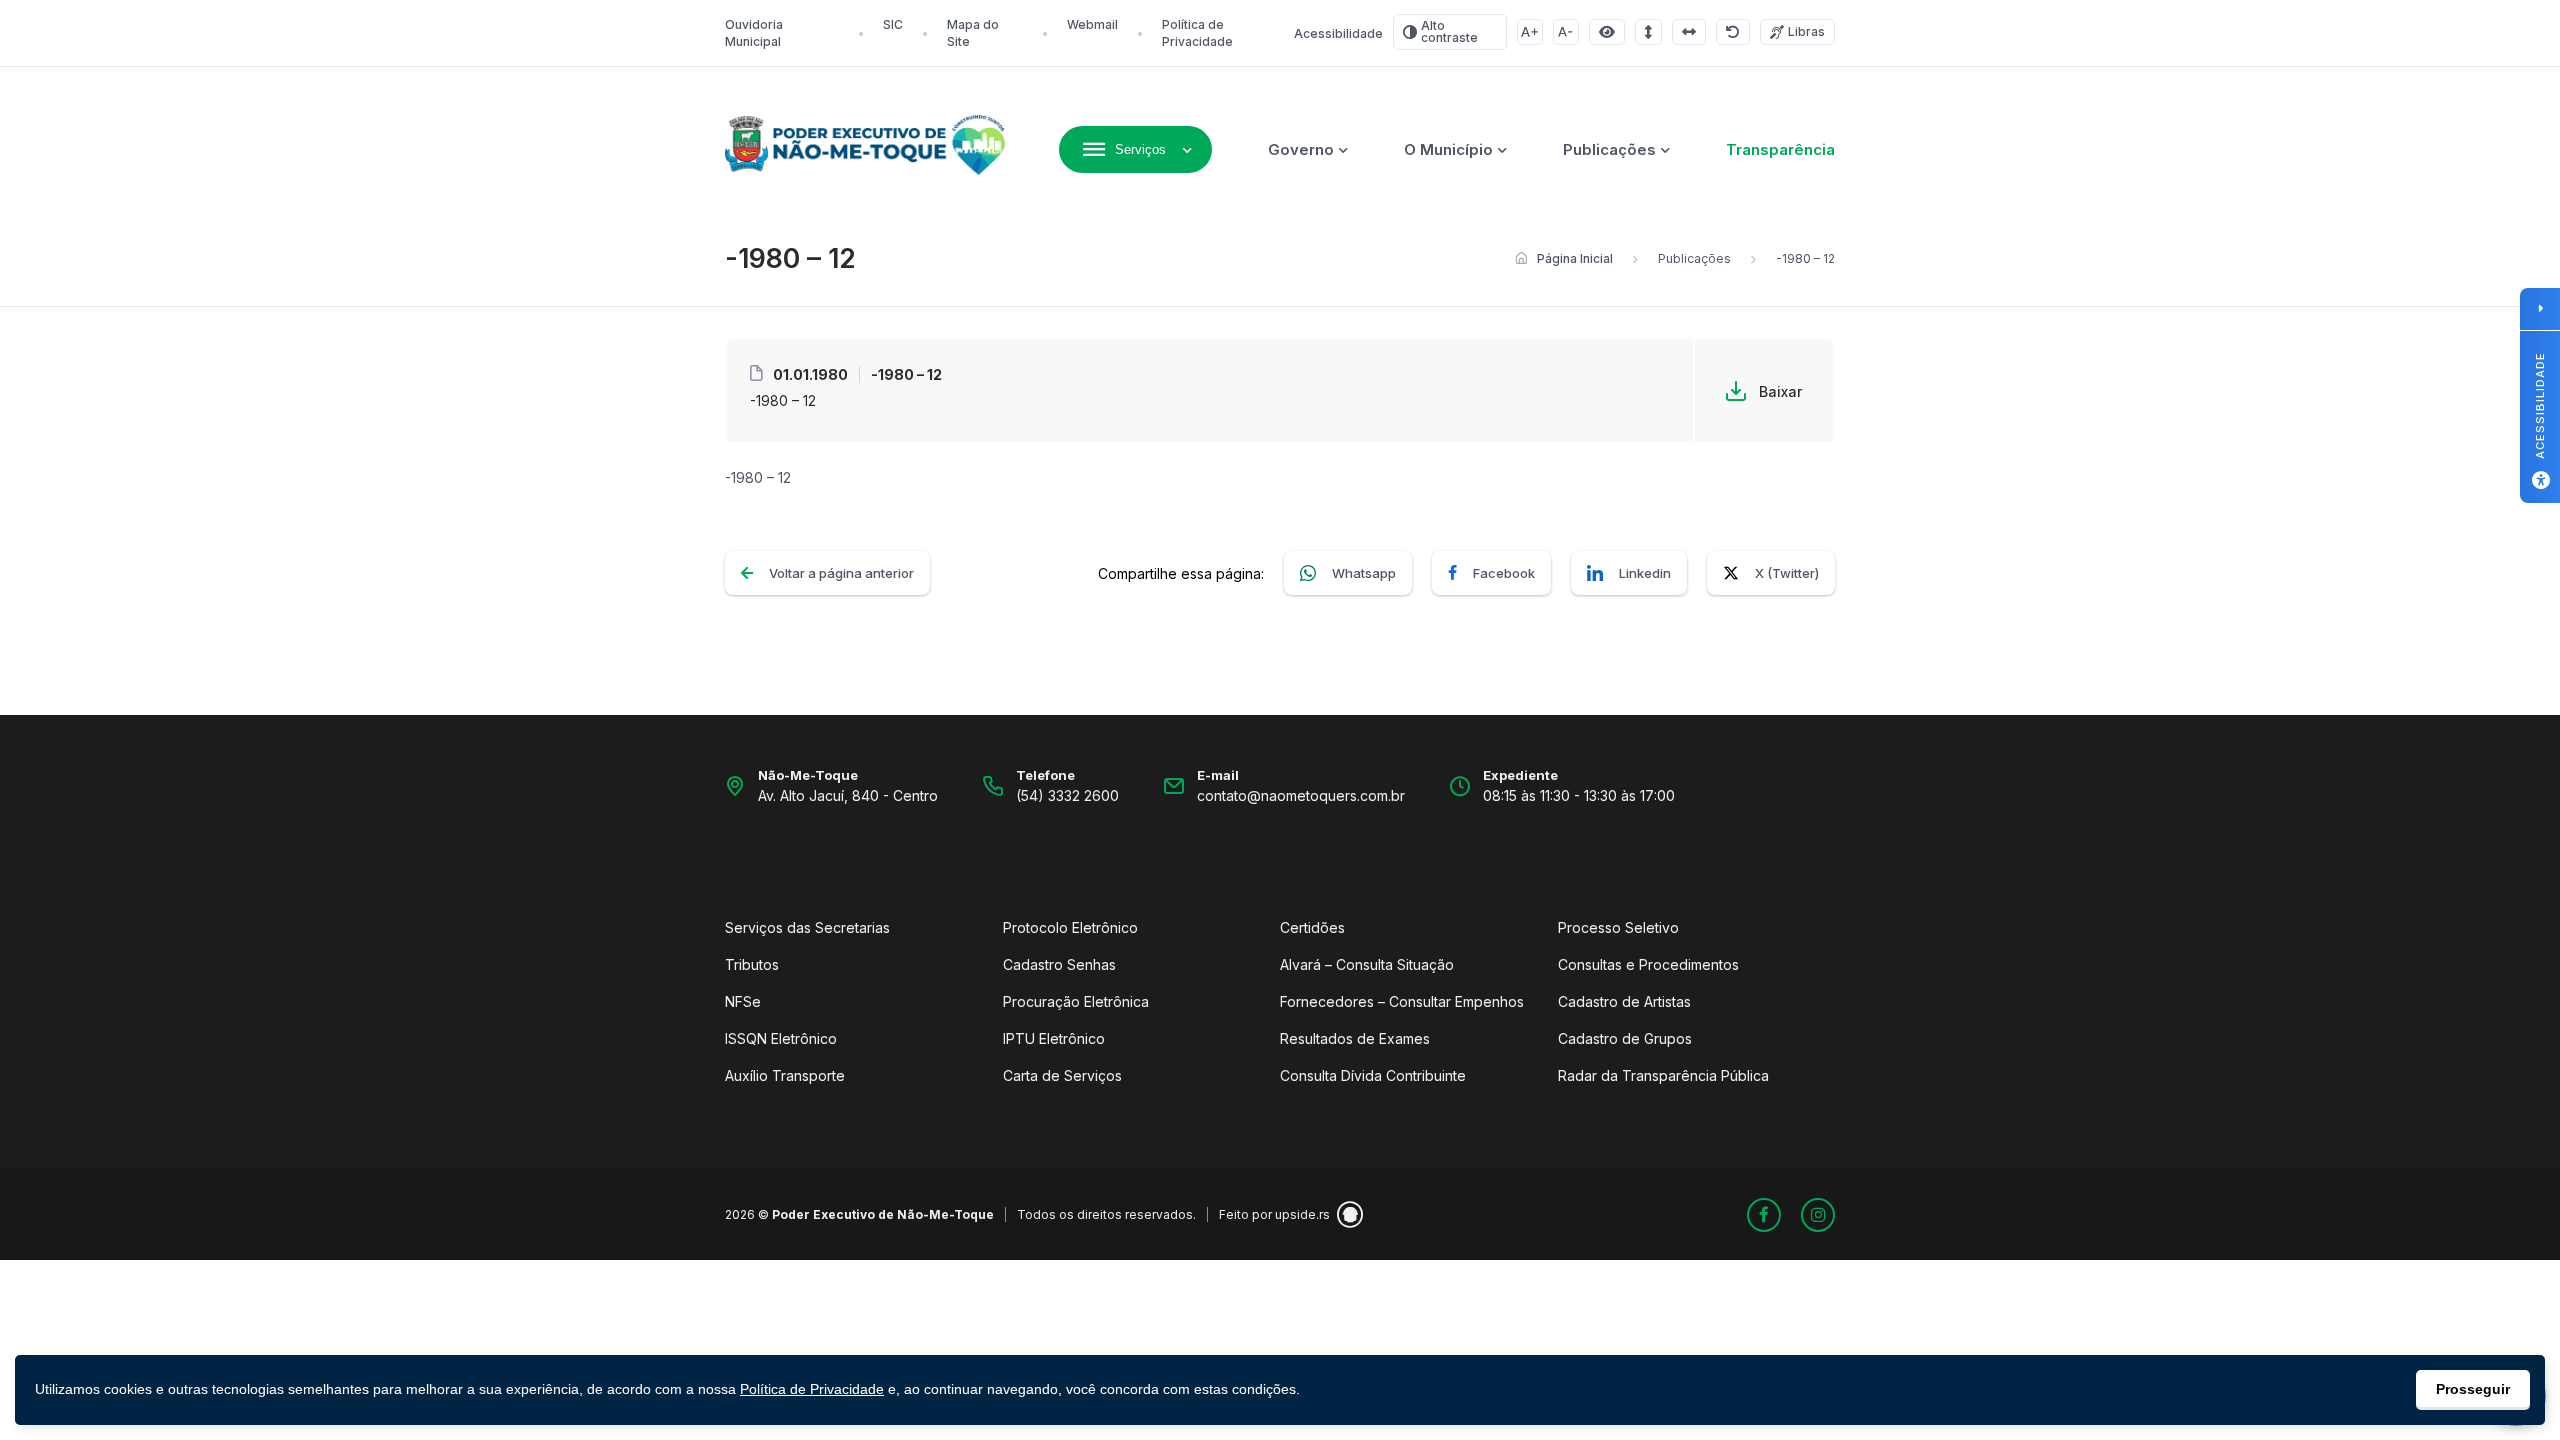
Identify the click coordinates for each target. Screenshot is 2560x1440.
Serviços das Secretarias (807, 927)
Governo (1301, 149)
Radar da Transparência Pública (1663, 1075)
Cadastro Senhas (1059, 964)
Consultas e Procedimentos (1648, 964)
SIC (893, 24)
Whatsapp (1364, 573)
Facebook (1504, 573)
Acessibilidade (1338, 33)
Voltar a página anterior (841, 573)
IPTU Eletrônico (1054, 1038)
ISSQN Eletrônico (781, 1038)
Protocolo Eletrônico (1070, 927)
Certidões (1312, 927)
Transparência (1780, 149)
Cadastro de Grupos (1625, 1038)
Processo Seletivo (1618, 927)
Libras (1806, 31)
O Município (1448, 149)
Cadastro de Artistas (1624, 1001)
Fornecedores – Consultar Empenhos (1402, 1001)
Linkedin (1645, 573)
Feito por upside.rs (1274, 1214)
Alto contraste (1449, 31)
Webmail (1092, 24)
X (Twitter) (1787, 573)
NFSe (743, 1001)
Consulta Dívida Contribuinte (1373, 1075)
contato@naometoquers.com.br (1301, 795)
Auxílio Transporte (785, 1075)
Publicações (1609, 149)
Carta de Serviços (1062, 1075)
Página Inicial (1575, 258)
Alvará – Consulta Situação (1367, 964)
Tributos (752, 964)
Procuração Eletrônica (1076, 1001)
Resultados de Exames (1355, 1038)
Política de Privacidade (812, 1389)
